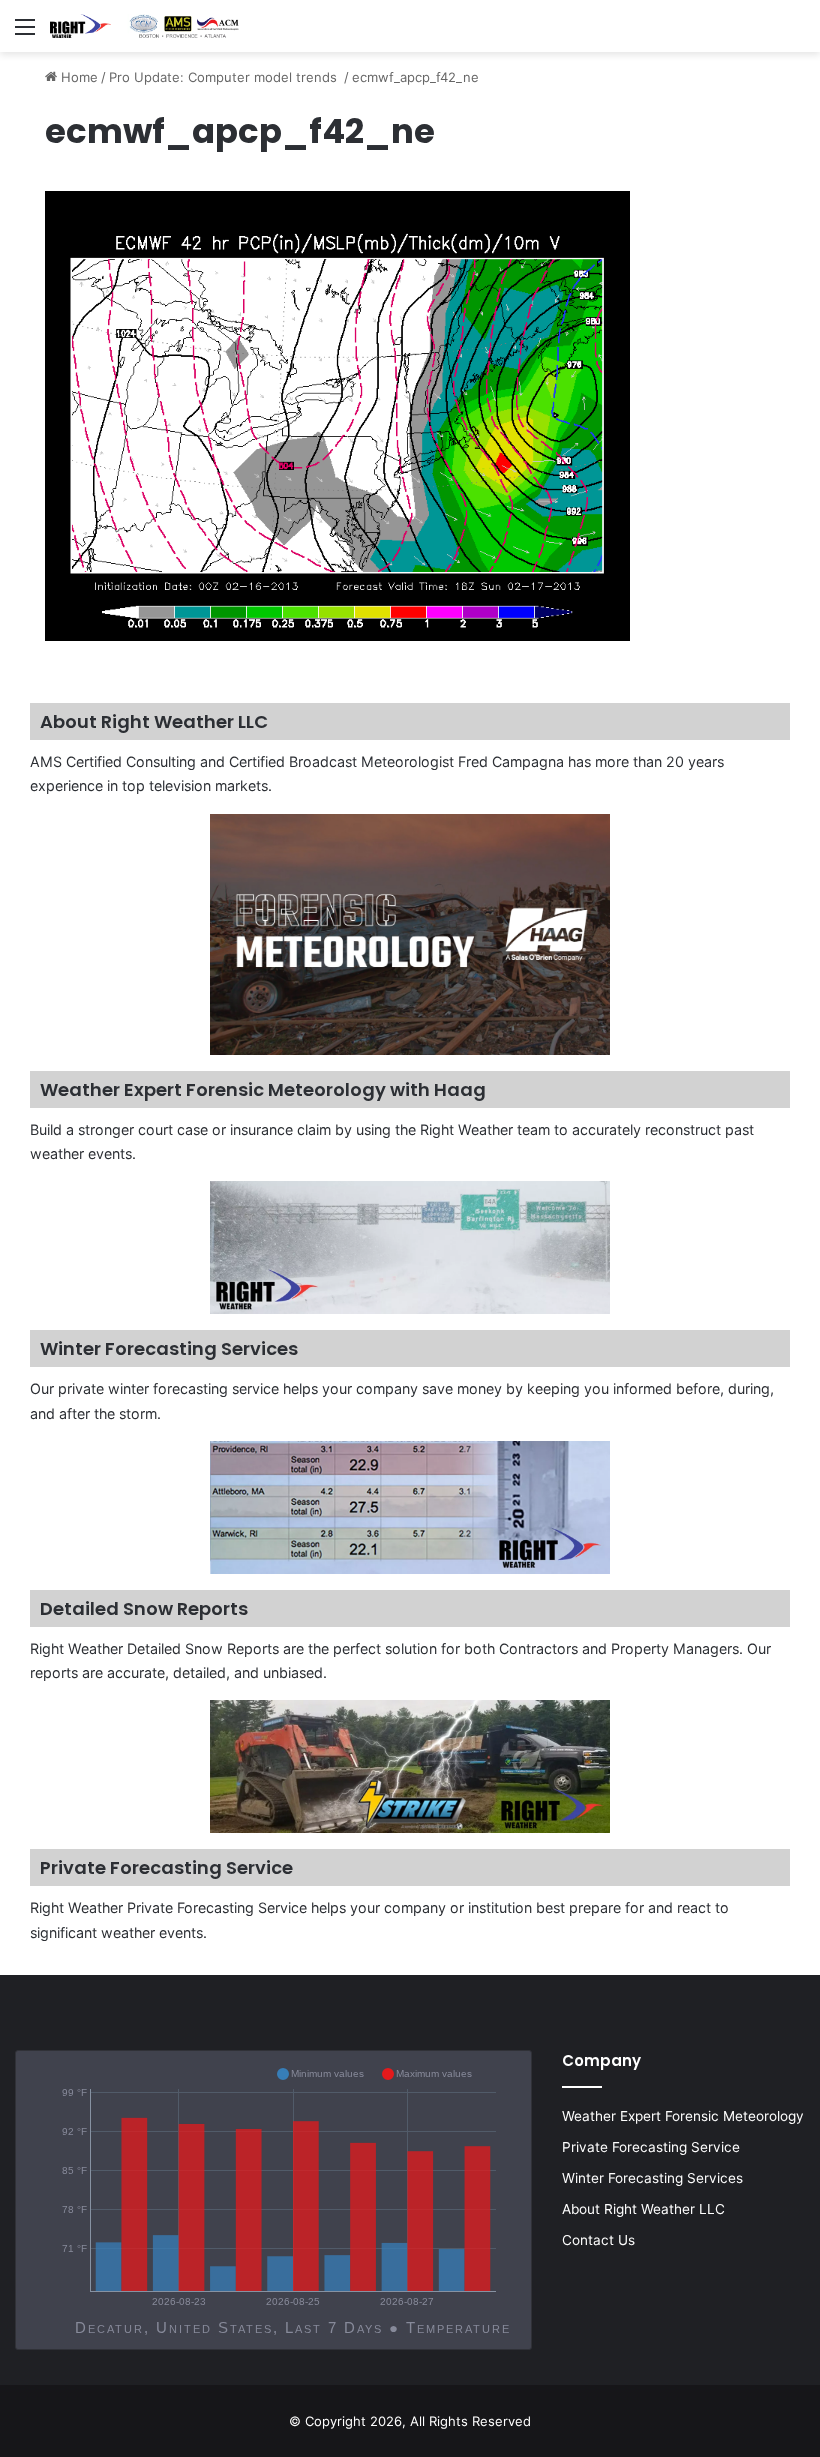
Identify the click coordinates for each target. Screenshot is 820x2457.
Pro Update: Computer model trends (225, 77)
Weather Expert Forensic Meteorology (683, 2116)
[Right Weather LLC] (145, 26)
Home (77, 77)
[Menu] (25, 33)
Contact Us (598, 2240)
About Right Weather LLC (643, 2209)
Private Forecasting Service (651, 2147)
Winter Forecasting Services (652, 2178)
